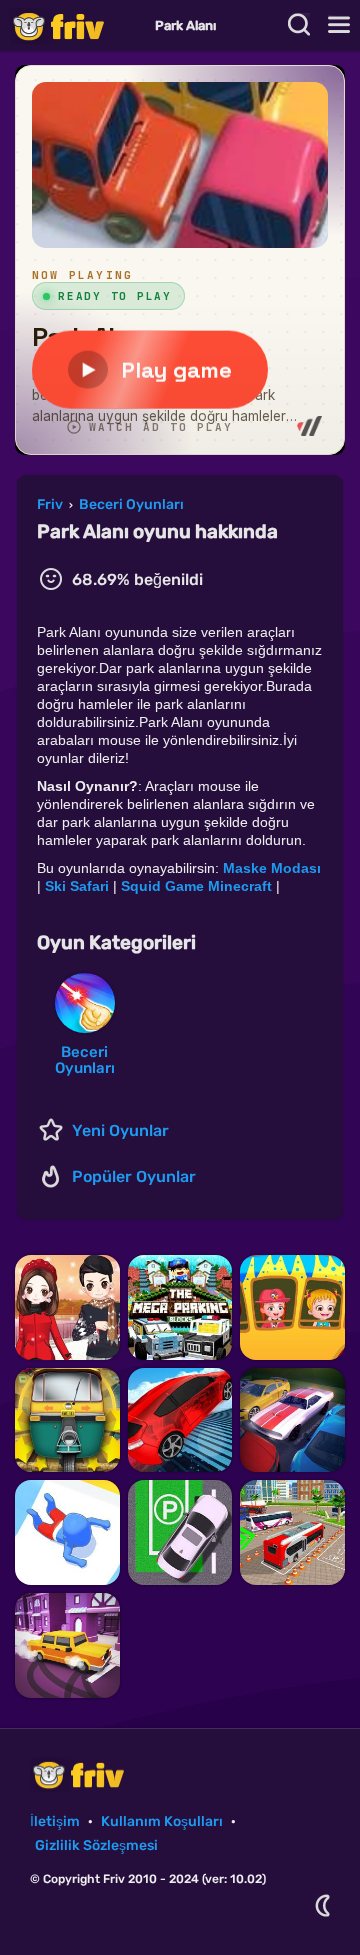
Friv (75, 25)
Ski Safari (77, 886)
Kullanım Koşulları (162, 1821)
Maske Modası (272, 868)
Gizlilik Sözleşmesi (96, 1845)
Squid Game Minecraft (196, 886)
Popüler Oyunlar (134, 1176)
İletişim (55, 1821)
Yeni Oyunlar (120, 1130)
